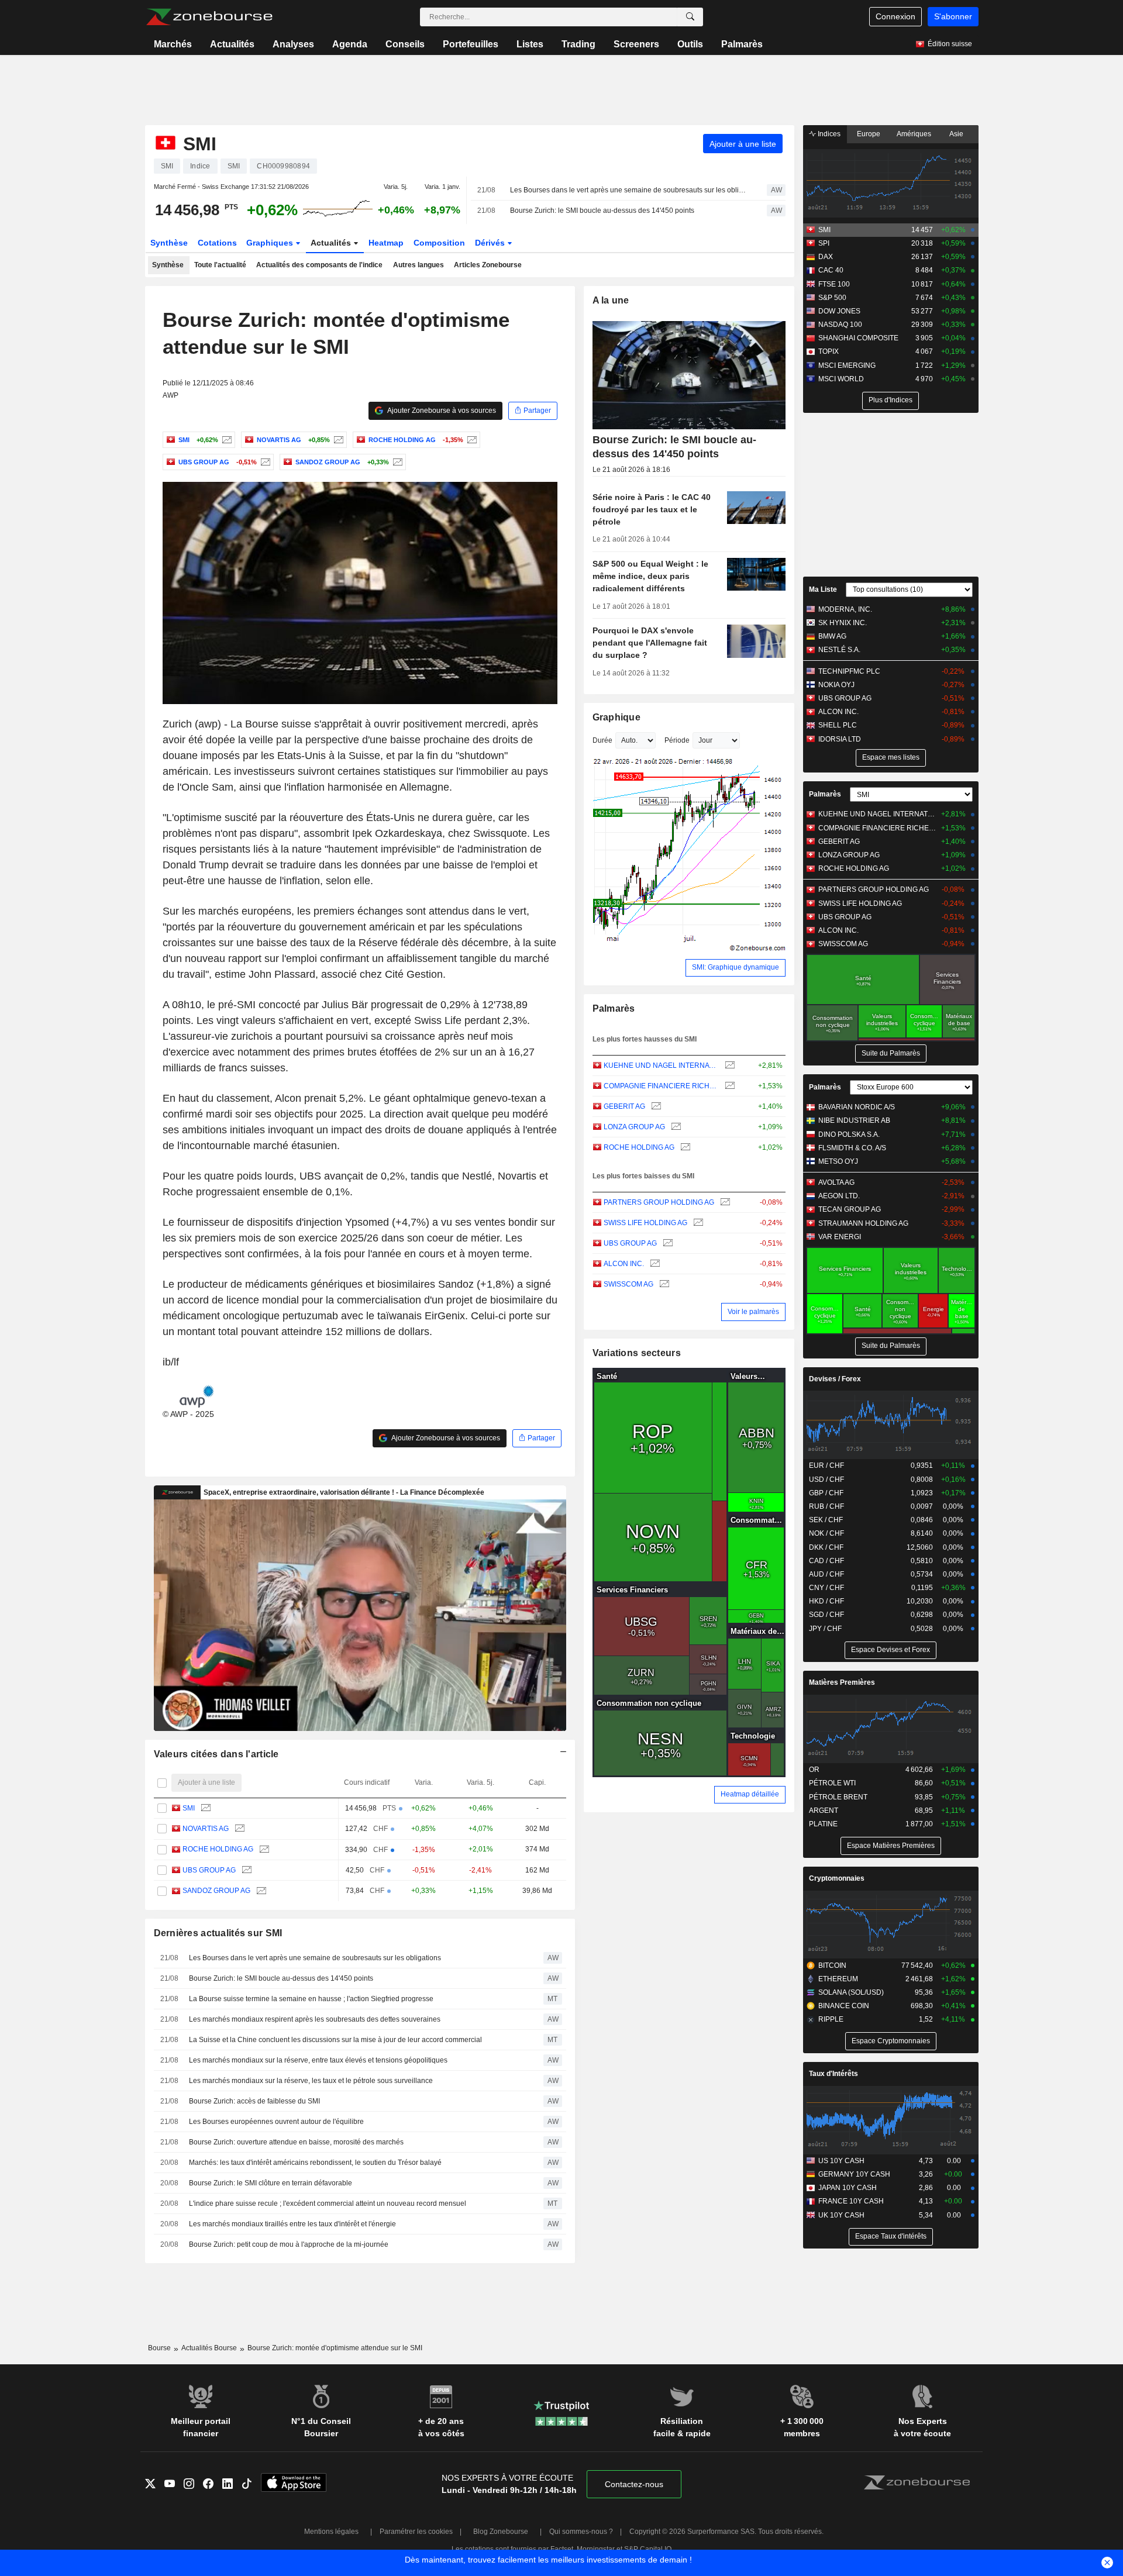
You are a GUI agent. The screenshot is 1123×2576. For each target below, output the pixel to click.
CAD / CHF (826, 1561)
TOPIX (829, 351)
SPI (824, 243)
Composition (439, 243)
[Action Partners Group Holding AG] (724, 1203)
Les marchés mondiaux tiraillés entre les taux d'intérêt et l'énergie (292, 2224)
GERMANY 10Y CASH (854, 2174)
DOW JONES (839, 311)
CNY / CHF (826, 1588)
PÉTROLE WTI (832, 1783)
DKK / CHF (826, 1547)
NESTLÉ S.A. (839, 650)
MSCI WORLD (841, 379)
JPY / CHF (825, 1629)
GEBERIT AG (624, 1106)
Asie (956, 134)
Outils (690, 44)
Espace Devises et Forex (891, 1650)
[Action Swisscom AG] (663, 1284)
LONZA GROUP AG (634, 1127)
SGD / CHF (826, 1615)
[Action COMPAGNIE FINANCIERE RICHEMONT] (728, 1086)
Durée (602, 740)
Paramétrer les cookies (416, 2532)
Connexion (895, 16)
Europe (869, 134)
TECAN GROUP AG (850, 1209)
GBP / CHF (826, 1493)
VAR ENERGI (840, 1237)
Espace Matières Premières (891, 1846)
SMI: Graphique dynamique (736, 967)
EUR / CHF (826, 1465)
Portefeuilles (471, 44)
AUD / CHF (826, 1574)
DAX (826, 257)
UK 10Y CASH (841, 2215)
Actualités (232, 44)
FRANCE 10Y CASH (851, 2201)
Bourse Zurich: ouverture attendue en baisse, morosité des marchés (296, 2142)
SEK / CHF (826, 1520)
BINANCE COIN (844, 2006)
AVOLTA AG (836, 1182)
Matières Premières (842, 1682)
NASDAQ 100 (840, 325)
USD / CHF (826, 1480)
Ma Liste (823, 589)
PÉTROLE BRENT (838, 1797)
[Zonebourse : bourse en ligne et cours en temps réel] (209, 17)
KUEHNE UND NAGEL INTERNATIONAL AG (661, 1065)
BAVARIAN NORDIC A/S (857, 1107)
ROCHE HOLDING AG (218, 1849)
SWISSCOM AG (628, 1284)
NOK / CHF (826, 1533)
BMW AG (832, 636)
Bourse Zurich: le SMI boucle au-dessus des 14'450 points (602, 211)
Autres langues (418, 265)
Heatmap (386, 243)
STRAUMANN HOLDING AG (863, 1223)
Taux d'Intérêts (833, 2074)
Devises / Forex (835, 1379)
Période (677, 740)
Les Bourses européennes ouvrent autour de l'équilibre (276, 2122)
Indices (828, 134)
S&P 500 (832, 298)
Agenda (350, 44)
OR (814, 1770)
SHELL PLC (838, 725)
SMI (189, 1808)
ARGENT (824, 1811)
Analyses (293, 44)
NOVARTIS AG (206, 1829)
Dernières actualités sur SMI (218, 1933)
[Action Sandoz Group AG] (396, 462)
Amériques (914, 134)
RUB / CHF (826, 1506)
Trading (578, 44)
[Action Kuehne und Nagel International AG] (728, 1066)
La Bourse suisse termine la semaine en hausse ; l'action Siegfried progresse (311, 1999)
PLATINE (823, 1824)
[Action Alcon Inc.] (654, 1264)
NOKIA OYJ (836, 685)
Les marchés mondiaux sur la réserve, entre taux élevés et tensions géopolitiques (318, 2060)
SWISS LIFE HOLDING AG (645, 1223)
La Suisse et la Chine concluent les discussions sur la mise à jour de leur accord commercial (335, 2040)
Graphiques (271, 243)
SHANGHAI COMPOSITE (858, 338)
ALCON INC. (624, 1264)
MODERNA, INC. (845, 609)
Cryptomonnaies (837, 1878)
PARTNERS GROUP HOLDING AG (659, 1202)
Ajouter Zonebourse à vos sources (441, 411)
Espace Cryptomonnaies (891, 2041)
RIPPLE (831, 2019)
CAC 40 (831, 270)
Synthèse (169, 243)
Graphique (617, 717)
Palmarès (742, 44)
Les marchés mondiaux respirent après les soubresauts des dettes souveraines (315, 2019)
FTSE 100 (834, 284)
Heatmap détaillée (750, 1794)
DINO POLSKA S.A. (849, 1134)
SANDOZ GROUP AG (216, 1891)
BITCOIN (832, 1965)
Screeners (636, 44)
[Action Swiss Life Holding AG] (697, 1223)
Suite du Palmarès (891, 1053)
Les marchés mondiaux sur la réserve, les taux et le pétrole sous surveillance (311, 2081)
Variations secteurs (637, 1353)
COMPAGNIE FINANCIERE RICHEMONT (661, 1086)
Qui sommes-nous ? (581, 2532)
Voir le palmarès (753, 1312)
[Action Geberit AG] (655, 1107)
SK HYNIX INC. (843, 623)
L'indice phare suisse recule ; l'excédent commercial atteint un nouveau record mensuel (328, 2203)
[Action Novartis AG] (337, 440)
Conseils (405, 44)
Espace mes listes (891, 757)
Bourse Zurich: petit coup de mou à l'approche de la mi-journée (289, 2244)
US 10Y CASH (841, 2161)
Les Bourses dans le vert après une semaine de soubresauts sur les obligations (628, 190)
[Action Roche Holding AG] (471, 440)
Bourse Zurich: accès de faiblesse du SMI (254, 2101)
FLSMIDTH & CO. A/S (852, 1148)
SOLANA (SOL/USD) (851, 1992)
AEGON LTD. (839, 1196)
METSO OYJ (838, 1161)
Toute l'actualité (220, 265)
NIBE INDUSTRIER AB (854, 1120)
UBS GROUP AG (209, 1870)
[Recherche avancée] (690, 17)
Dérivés (491, 243)
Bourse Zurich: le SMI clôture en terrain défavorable (271, 2183)
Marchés (173, 44)
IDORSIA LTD (840, 739)
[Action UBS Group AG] (264, 462)
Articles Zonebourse (488, 265)
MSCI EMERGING (847, 365)
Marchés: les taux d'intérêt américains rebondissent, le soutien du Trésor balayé (315, 2163)
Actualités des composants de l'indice (319, 265)
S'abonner (953, 16)
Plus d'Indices (891, 400)
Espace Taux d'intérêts (891, 2236)
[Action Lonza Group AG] (675, 1127)
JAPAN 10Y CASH (848, 2188)
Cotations (217, 243)
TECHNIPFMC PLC (849, 671)
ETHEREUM (838, 1979)
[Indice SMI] (225, 440)
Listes (530, 44)
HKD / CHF (826, 1601)
